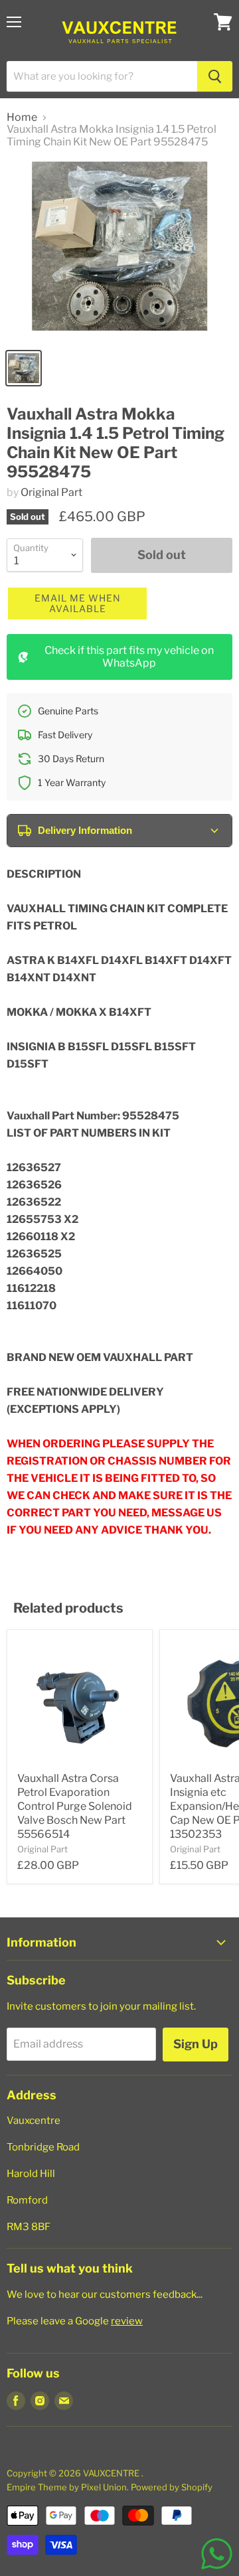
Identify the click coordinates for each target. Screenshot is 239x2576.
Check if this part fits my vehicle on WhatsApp (129, 656)
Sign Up (196, 2044)
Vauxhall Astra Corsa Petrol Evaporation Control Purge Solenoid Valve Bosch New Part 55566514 (75, 1806)
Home (22, 118)
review (127, 2321)
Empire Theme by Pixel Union (67, 2487)
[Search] (215, 76)
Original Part (51, 492)
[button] (77, 604)
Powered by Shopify (172, 2487)
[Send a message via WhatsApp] (217, 2554)
